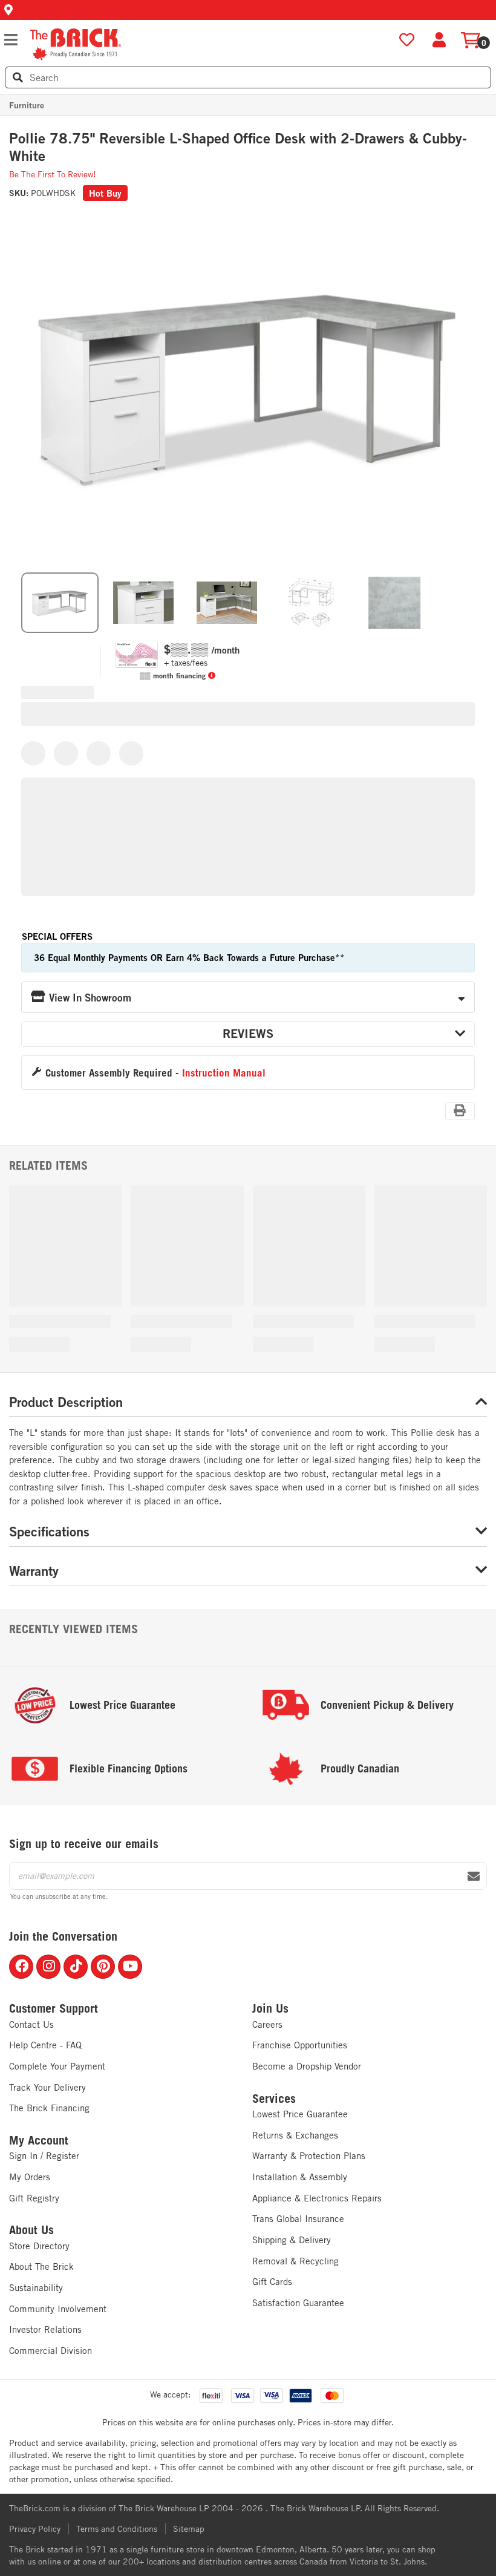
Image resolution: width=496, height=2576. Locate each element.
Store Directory (39, 2246)
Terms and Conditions (117, 2529)
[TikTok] (76, 1967)
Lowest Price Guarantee (300, 2114)
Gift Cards (272, 2282)
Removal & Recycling (295, 2261)
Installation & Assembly (300, 2177)
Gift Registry (34, 2198)
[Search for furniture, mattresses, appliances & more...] (18, 77)
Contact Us (31, 2024)
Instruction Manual (224, 1073)
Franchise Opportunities (300, 2045)
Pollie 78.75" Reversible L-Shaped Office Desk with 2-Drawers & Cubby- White (238, 147)
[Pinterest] (103, 1967)
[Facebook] (21, 1967)
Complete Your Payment (57, 2066)
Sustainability (36, 2288)
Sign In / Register (44, 2156)
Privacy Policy (35, 2529)
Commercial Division (51, 2351)
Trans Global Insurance (298, 2219)
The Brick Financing (49, 2108)
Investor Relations (45, 2329)
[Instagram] (48, 1967)
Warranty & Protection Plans (309, 2156)
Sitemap (189, 2529)
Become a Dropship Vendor (307, 2066)
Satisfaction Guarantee (298, 2303)
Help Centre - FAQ (45, 2045)
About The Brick (41, 2266)
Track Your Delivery (47, 2087)
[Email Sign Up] (474, 1876)
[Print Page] (460, 1111)
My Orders (30, 2177)
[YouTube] (130, 1967)
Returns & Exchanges (295, 2135)
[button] (248, 10)
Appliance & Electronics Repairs (317, 2198)
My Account (39, 2140)
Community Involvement (58, 2309)
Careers (267, 2024)
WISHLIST (407, 40)
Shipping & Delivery (292, 2240)
